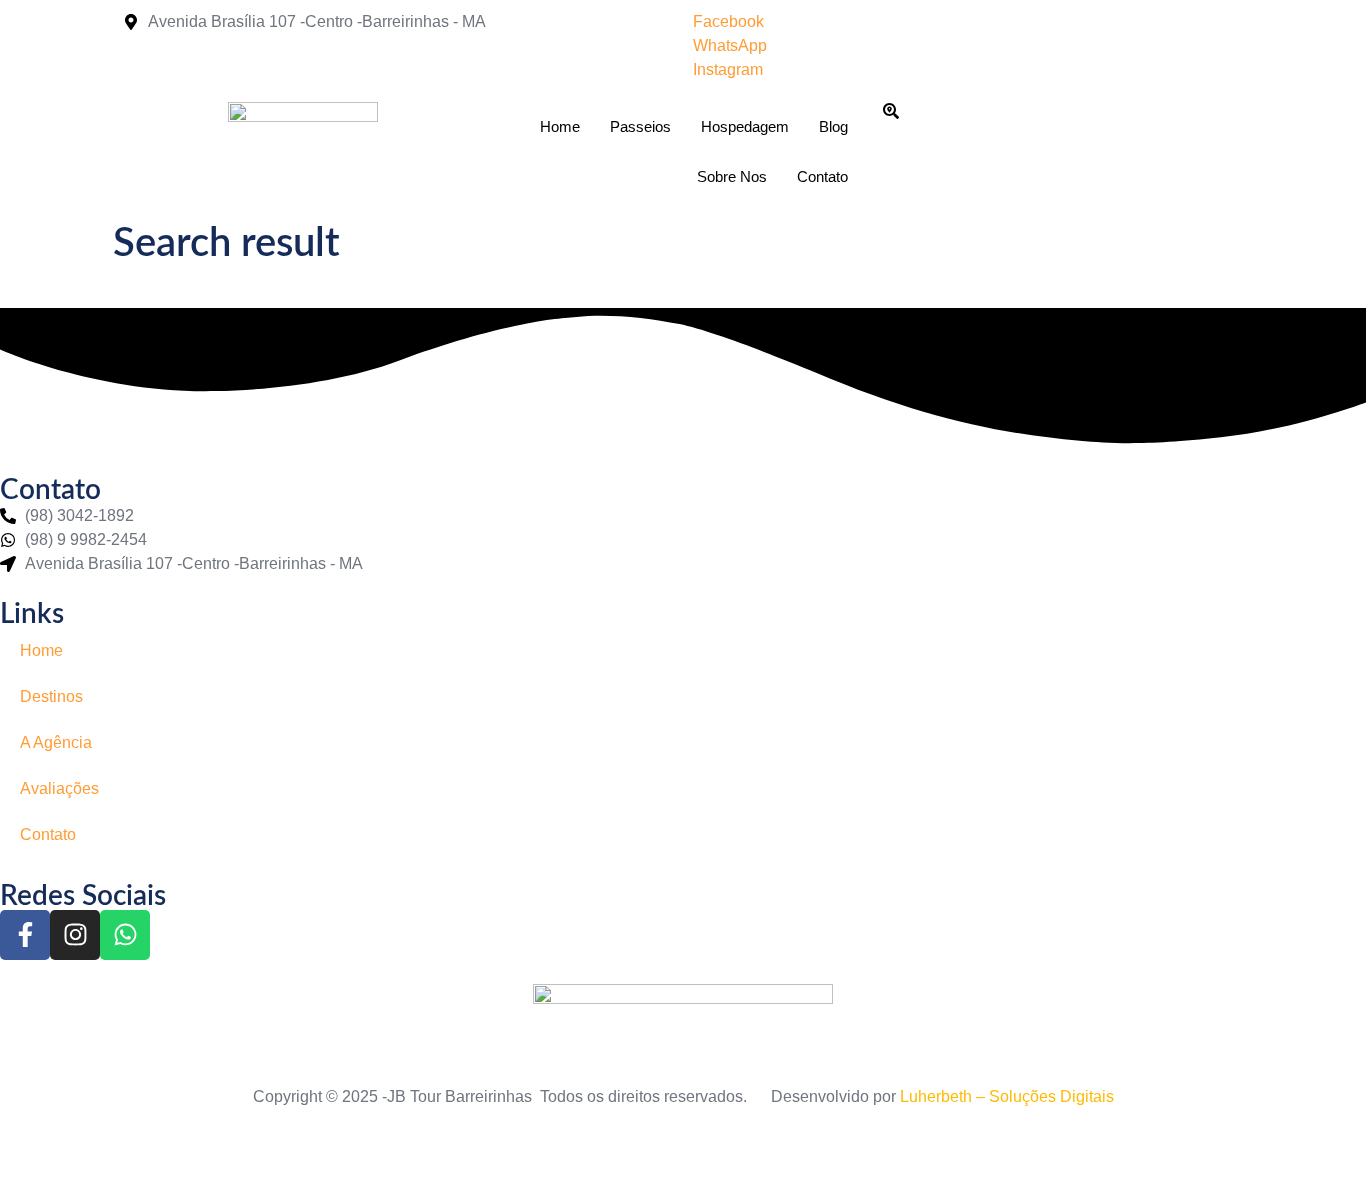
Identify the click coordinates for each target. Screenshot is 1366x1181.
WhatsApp (730, 45)
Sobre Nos (732, 176)
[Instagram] (75, 935)
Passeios (640, 126)
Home (560, 126)
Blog (833, 126)
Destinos (51, 696)
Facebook (728, 21)
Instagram (728, 69)
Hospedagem (745, 126)
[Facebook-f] (25, 935)
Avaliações (59, 788)
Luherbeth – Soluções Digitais (1007, 1096)
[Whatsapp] (125, 935)
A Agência (56, 742)
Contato (822, 176)
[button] (891, 114)
